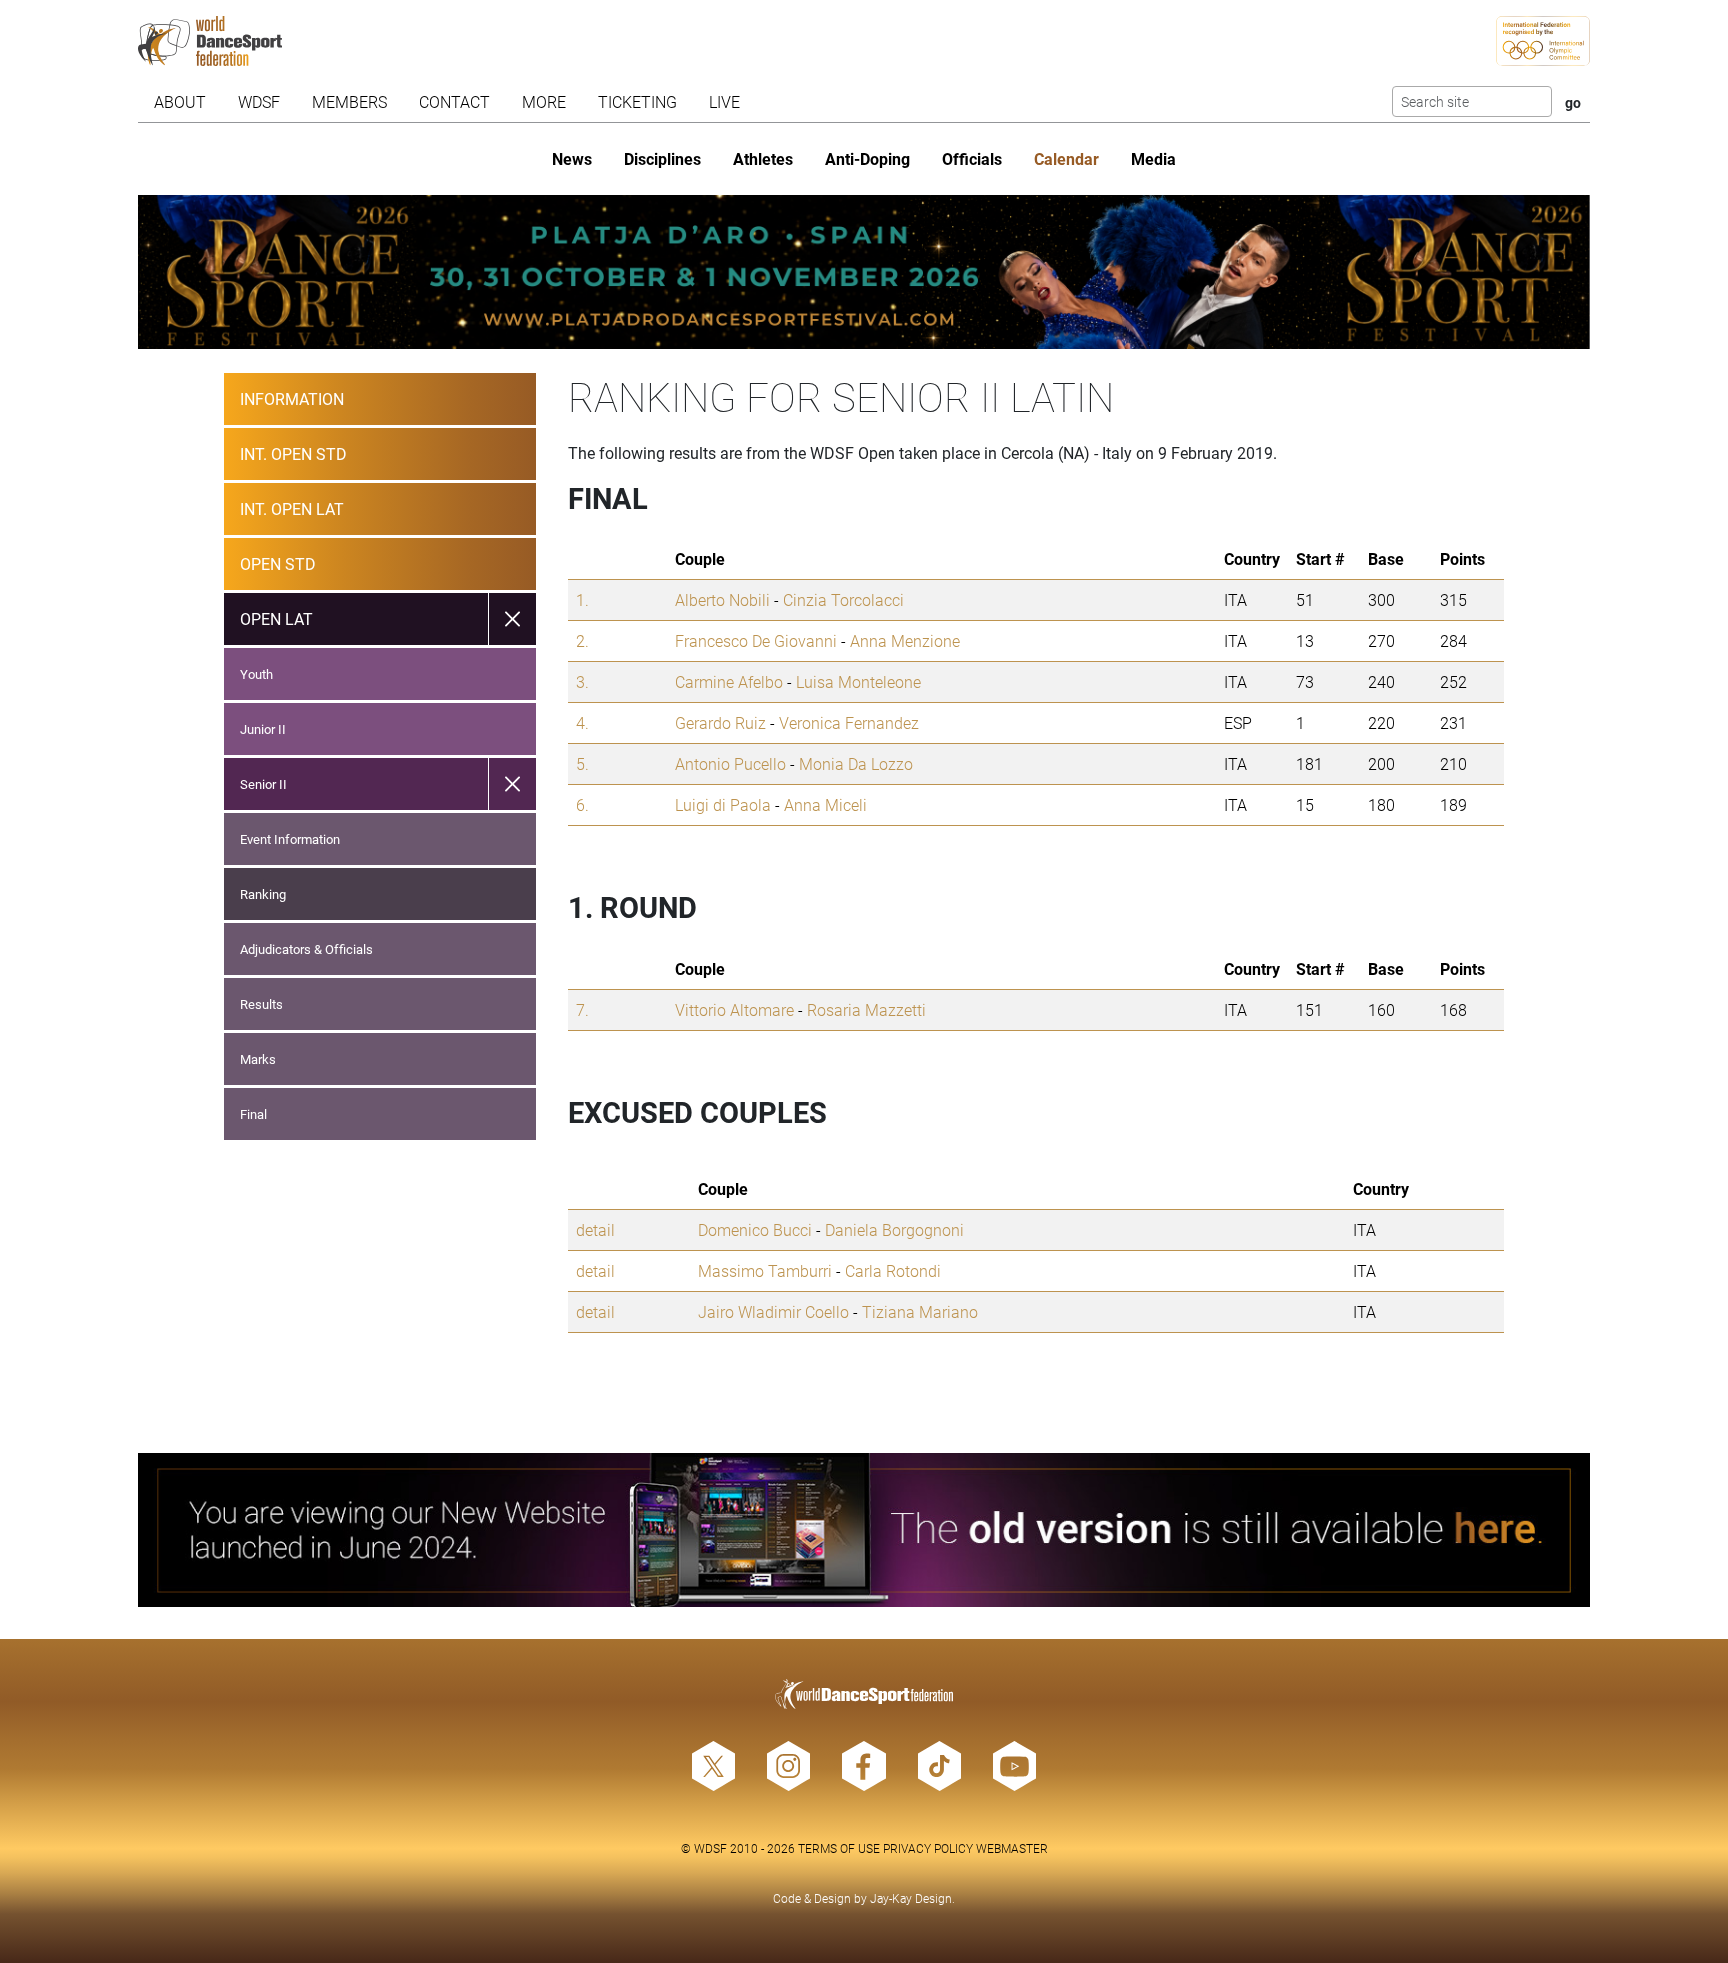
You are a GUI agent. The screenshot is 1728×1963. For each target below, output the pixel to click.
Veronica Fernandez (849, 722)
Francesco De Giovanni (756, 640)
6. (582, 804)
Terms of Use (839, 1848)
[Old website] (864, 1530)
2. (582, 640)
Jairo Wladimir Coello (773, 1311)
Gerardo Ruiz (720, 722)
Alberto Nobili (722, 599)
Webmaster (1012, 1848)
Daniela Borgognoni (894, 1229)
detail (595, 1229)
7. (582, 1009)
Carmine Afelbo (729, 681)
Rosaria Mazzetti (866, 1009)
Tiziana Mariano (920, 1311)
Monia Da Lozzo (856, 763)
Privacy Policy (928, 1848)
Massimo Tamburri (765, 1270)
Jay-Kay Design (911, 1898)
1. (582, 599)
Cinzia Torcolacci (843, 599)
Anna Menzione (905, 640)
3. (582, 681)
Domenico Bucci (755, 1229)
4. (582, 722)
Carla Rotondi (893, 1270)
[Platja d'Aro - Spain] (864, 272)
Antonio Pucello (730, 763)
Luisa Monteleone (858, 681)
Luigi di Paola (723, 804)
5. (582, 763)
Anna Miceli (825, 804)
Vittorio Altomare (734, 1009)
